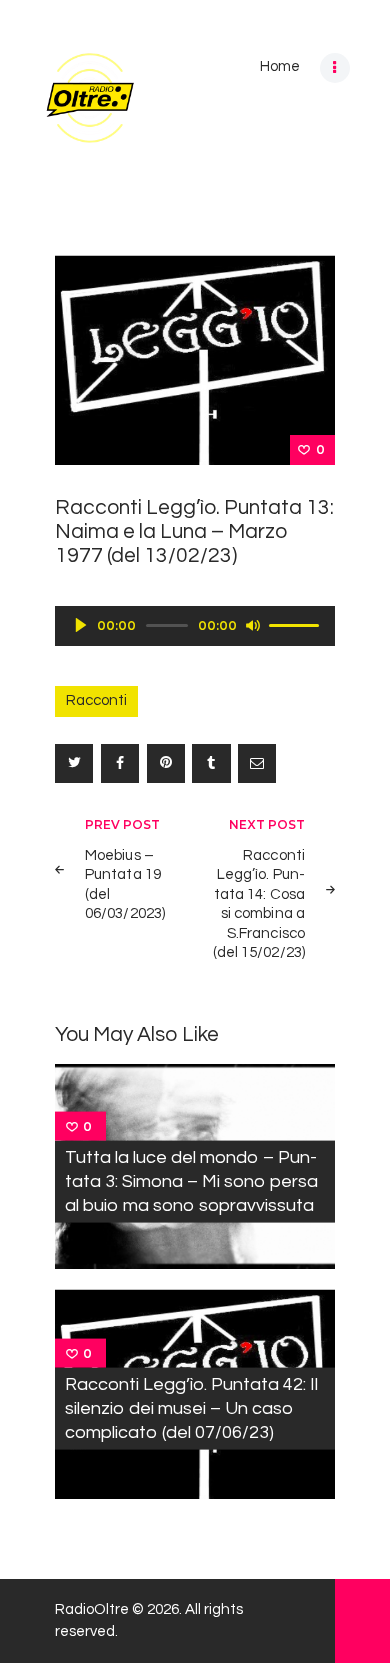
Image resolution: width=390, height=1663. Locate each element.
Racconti (96, 700)
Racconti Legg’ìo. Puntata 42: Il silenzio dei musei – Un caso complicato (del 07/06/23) (191, 1408)
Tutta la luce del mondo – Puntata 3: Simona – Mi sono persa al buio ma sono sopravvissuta (191, 1180)
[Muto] (253, 625)
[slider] (297, 624)
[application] (195, 626)
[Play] (81, 625)
